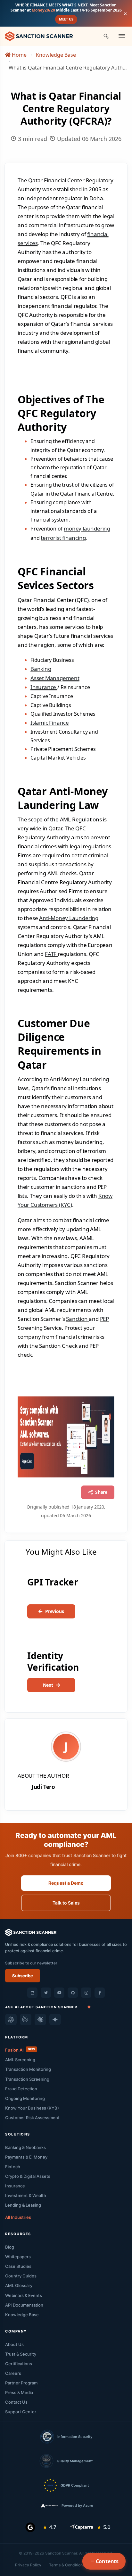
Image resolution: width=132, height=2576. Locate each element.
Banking (41, 669)
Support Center (21, 2412)
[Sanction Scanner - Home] (39, 36)
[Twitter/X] (46, 1993)
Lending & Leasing (23, 2205)
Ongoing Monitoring (25, 2098)
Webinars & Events (24, 2295)
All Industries (18, 2217)
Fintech (13, 2167)
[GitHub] (73, 1993)
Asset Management (55, 678)
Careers (13, 2373)
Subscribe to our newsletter (31, 1963)
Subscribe (23, 1976)
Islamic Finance (50, 723)
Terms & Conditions (67, 2565)
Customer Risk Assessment (32, 2118)
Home (19, 55)
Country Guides (21, 2276)
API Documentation (24, 2305)
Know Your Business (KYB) (32, 2108)
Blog (10, 2247)
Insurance (44, 687)
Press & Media (19, 2392)
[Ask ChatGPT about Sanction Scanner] (11, 2020)
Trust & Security (21, 2354)
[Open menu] (122, 36)
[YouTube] (59, 1993)
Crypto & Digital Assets (28, 2176)
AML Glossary (19, 2285)
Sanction (77, 1319)
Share (101, 1492)
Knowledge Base (56, 55)
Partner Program (21, 2383)
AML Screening (20, 2060)
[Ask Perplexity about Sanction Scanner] (26, 2020)
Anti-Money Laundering (69, 918)
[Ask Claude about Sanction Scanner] (40, 2020)
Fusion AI (20, 2050)
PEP (104, 1319)
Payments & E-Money (26, 2157)
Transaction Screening (27, 2079)
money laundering (87, 528)
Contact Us (16, 2402)
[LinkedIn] (32, 1993)
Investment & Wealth (26, 2195)
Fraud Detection (21, 2089)
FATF (51, 954)
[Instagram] (86, 1993)
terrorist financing (63, 538)
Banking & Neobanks (25, 2147)
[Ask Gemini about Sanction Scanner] (55, 2020)
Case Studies (18, 2266)
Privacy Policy (28, 2565)
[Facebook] (100, 1993)
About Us (14, 2344)
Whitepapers (18, 2257)
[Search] (106, 36)
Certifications (19, 2364)
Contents (107, 2561)
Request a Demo (66, 1883)
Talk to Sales (66, 1903)
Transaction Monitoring (28, 2069)
